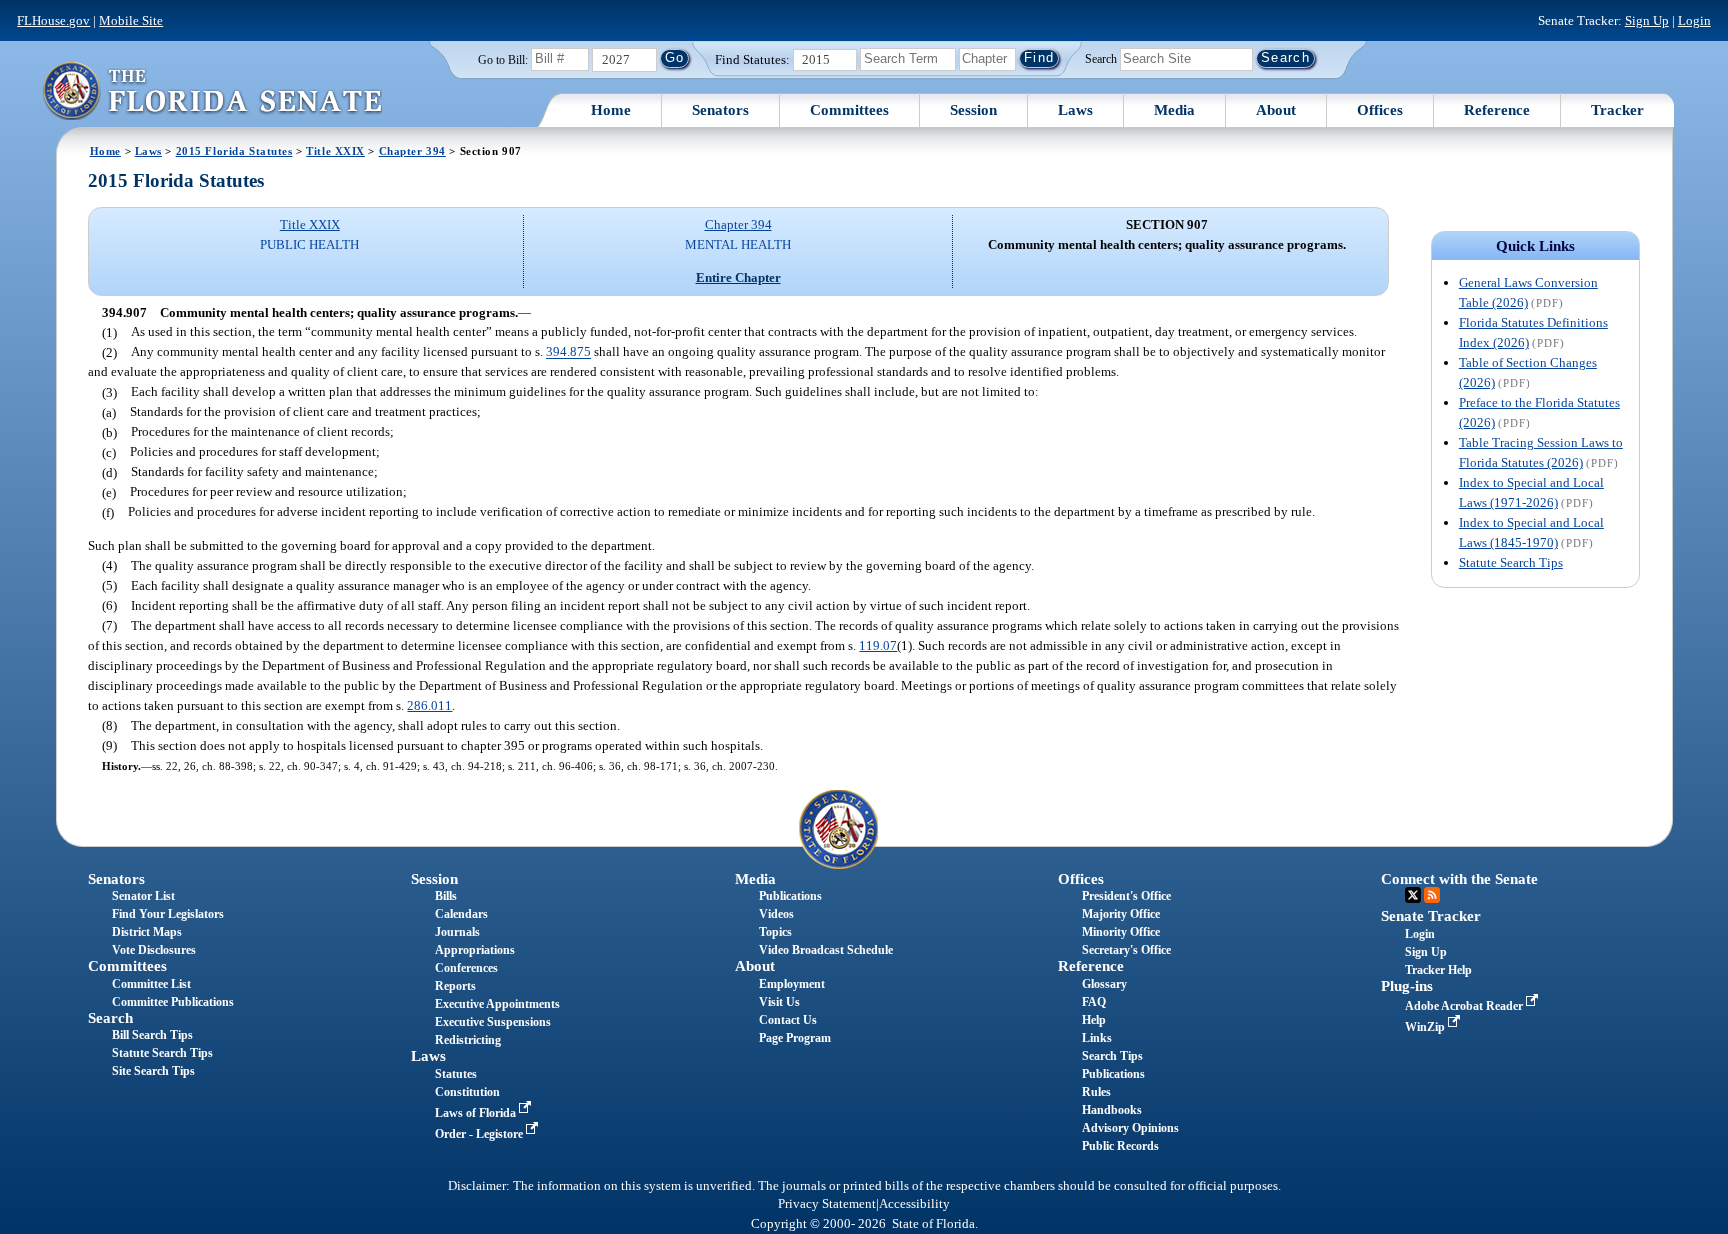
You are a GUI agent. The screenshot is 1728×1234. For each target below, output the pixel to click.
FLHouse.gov (53, 20)
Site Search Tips (153, 1071)
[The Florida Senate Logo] (212, 90)
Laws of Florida (477, 1113)
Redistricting (468, 1040)
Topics (775, 932)
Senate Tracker (1431, 916)
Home (611, 110)
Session (973, 110)
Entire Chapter (738, 277)
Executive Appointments (497, 1004)
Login (1694, 20)
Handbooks (1112, 1110)
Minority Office (1121, 932)
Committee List (151, 984)
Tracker (1617, 110)
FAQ (1094, 1002)
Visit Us (779, 1002)
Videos (776, 914)
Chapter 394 (412, 151)
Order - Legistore (480, 1134)
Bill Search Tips (152, 1035)
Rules (1096, 1092)
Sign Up (1647, 20)
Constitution (467, 1092)
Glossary (1104, 984)
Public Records (1120, 1146)
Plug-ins (1407, 986)
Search (1101, 58)
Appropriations (475, 950)
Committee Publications (173, 1002)
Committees (849, 110)
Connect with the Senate (1459, 879)
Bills (446, 896)
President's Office (1126, 896)
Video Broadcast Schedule (826, 950)
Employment (792, 984)
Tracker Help (1438, 970)
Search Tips (1112, 1056)
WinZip (1426, 1027)
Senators (720, 110)
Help (1094, 1020)
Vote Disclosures (154, 950)
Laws (1075, 110)
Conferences (466, 968)
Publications (790, 896)
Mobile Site (131, 20)
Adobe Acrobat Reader (1465, 1006)
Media (1174, 110)
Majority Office (1121, 914)
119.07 (878, 645)
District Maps (147, 932)
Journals (457, 932)
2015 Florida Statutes (234, 151)
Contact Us (788, 1020)
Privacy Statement (827, 1204)
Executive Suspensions (493, 1022)
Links (1097, 1038)
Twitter (1413, 895)
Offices (1380, 110)
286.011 (429, 705)
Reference (1497, 110)
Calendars (461, 914)
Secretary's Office (1126, 950)
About (1276, 110)
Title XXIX (335, 151)
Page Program (795, 1038)
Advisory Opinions (1130, 1128)
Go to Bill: (503, 60)
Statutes (456, 1074)
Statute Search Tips (1511, 562)
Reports (455, 986)
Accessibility (914, 1204)
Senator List (143, 896)
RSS (1432, 895)
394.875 (568, 352)
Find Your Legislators (168, 914)
